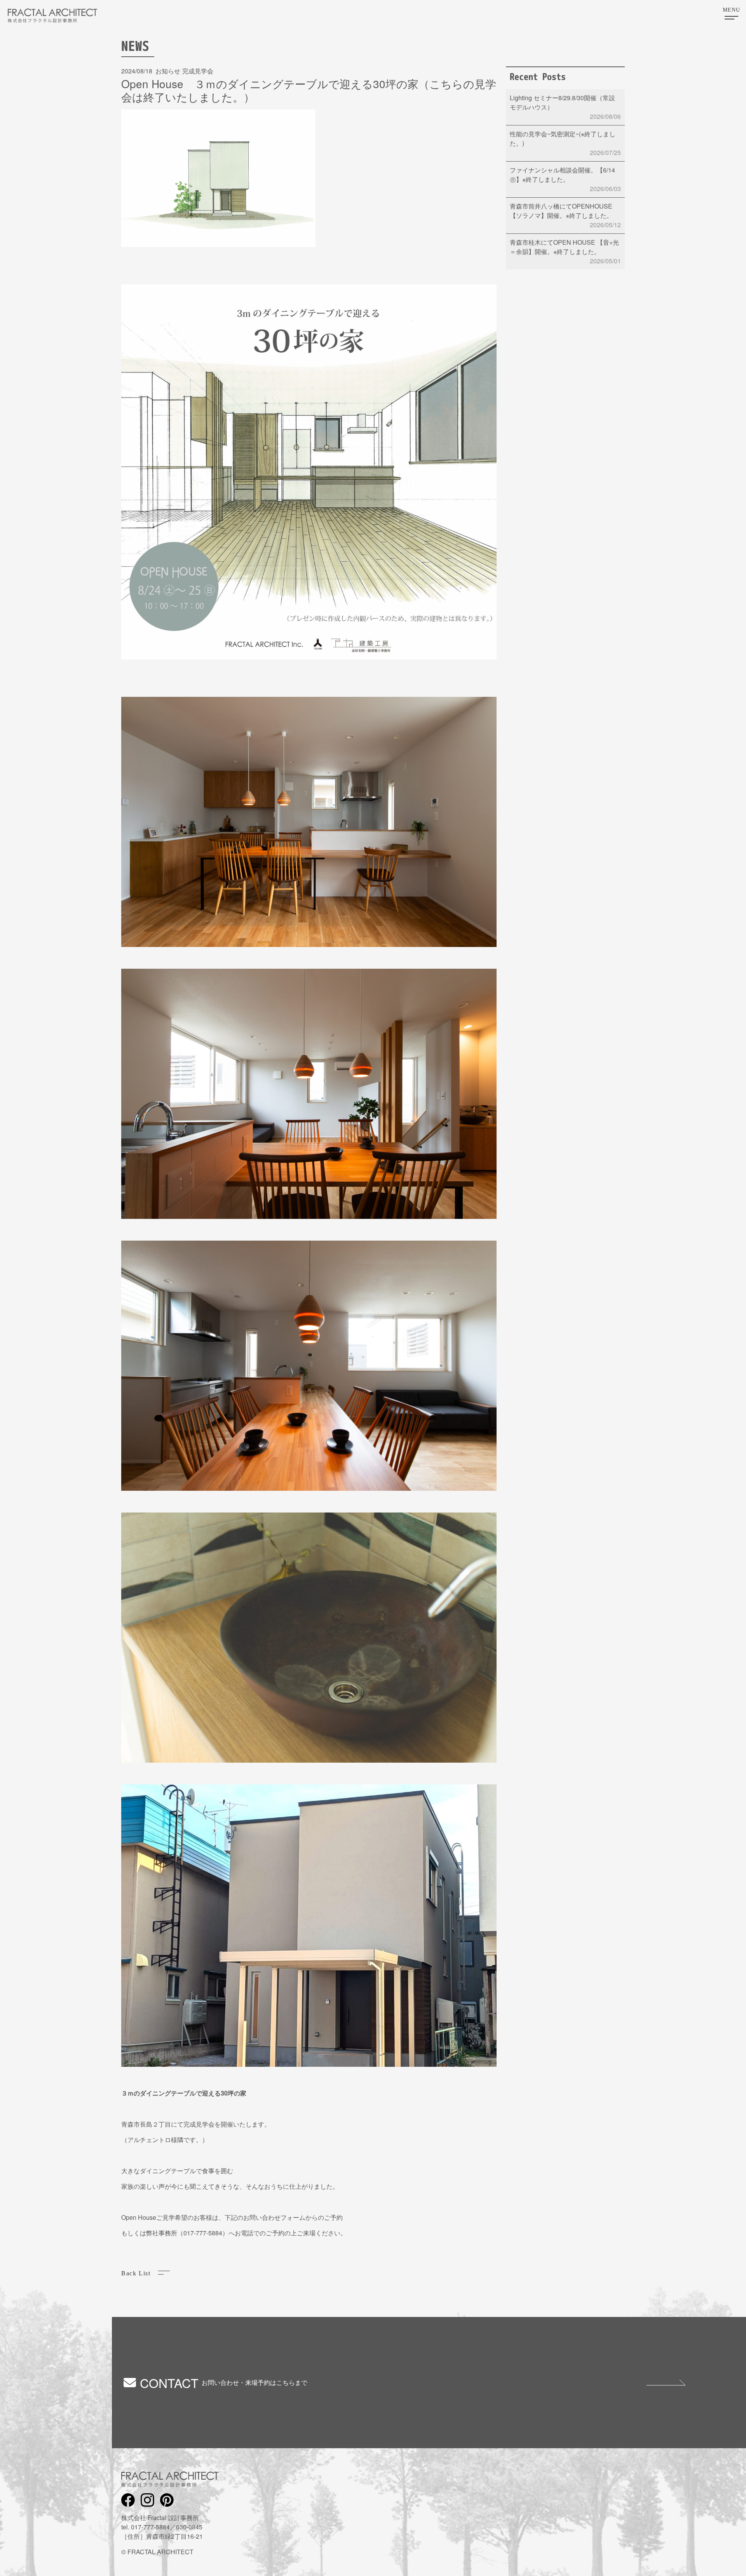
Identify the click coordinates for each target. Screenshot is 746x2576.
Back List (136, 2273)
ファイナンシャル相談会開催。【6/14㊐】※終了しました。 (565, 179)
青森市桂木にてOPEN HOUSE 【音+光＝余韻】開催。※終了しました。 (565, 252)
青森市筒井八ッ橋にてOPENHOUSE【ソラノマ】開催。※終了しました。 (565, 215)
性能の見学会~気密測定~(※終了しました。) (565, 143)
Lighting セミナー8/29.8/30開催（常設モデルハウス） (565, 107)
